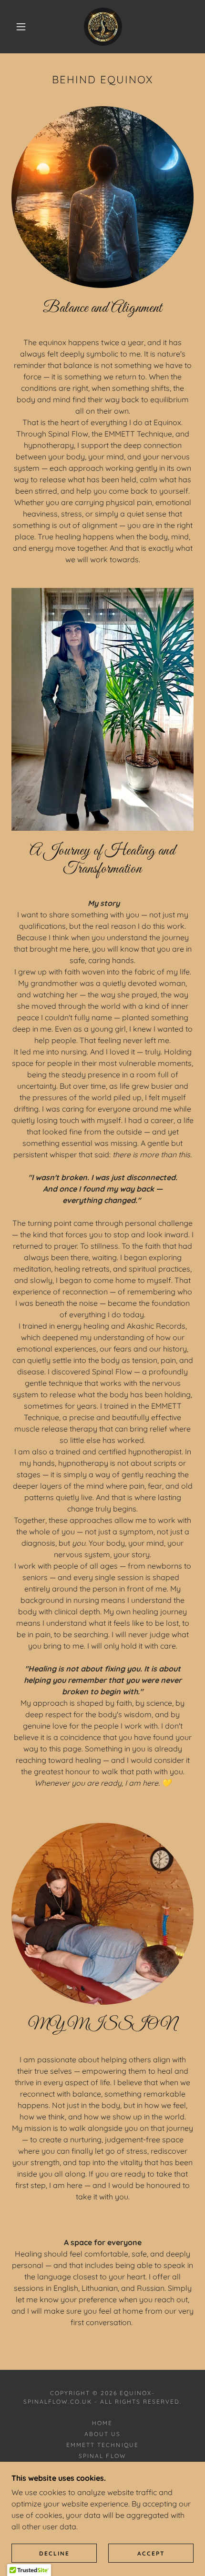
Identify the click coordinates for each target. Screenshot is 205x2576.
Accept (151, 2553)
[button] (21, 27)
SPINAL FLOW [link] (102, 2456)
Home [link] (102, 2423)
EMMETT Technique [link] (102, 2445)
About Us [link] (102, 2434)
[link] (103, 27)
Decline (54, 2553)
